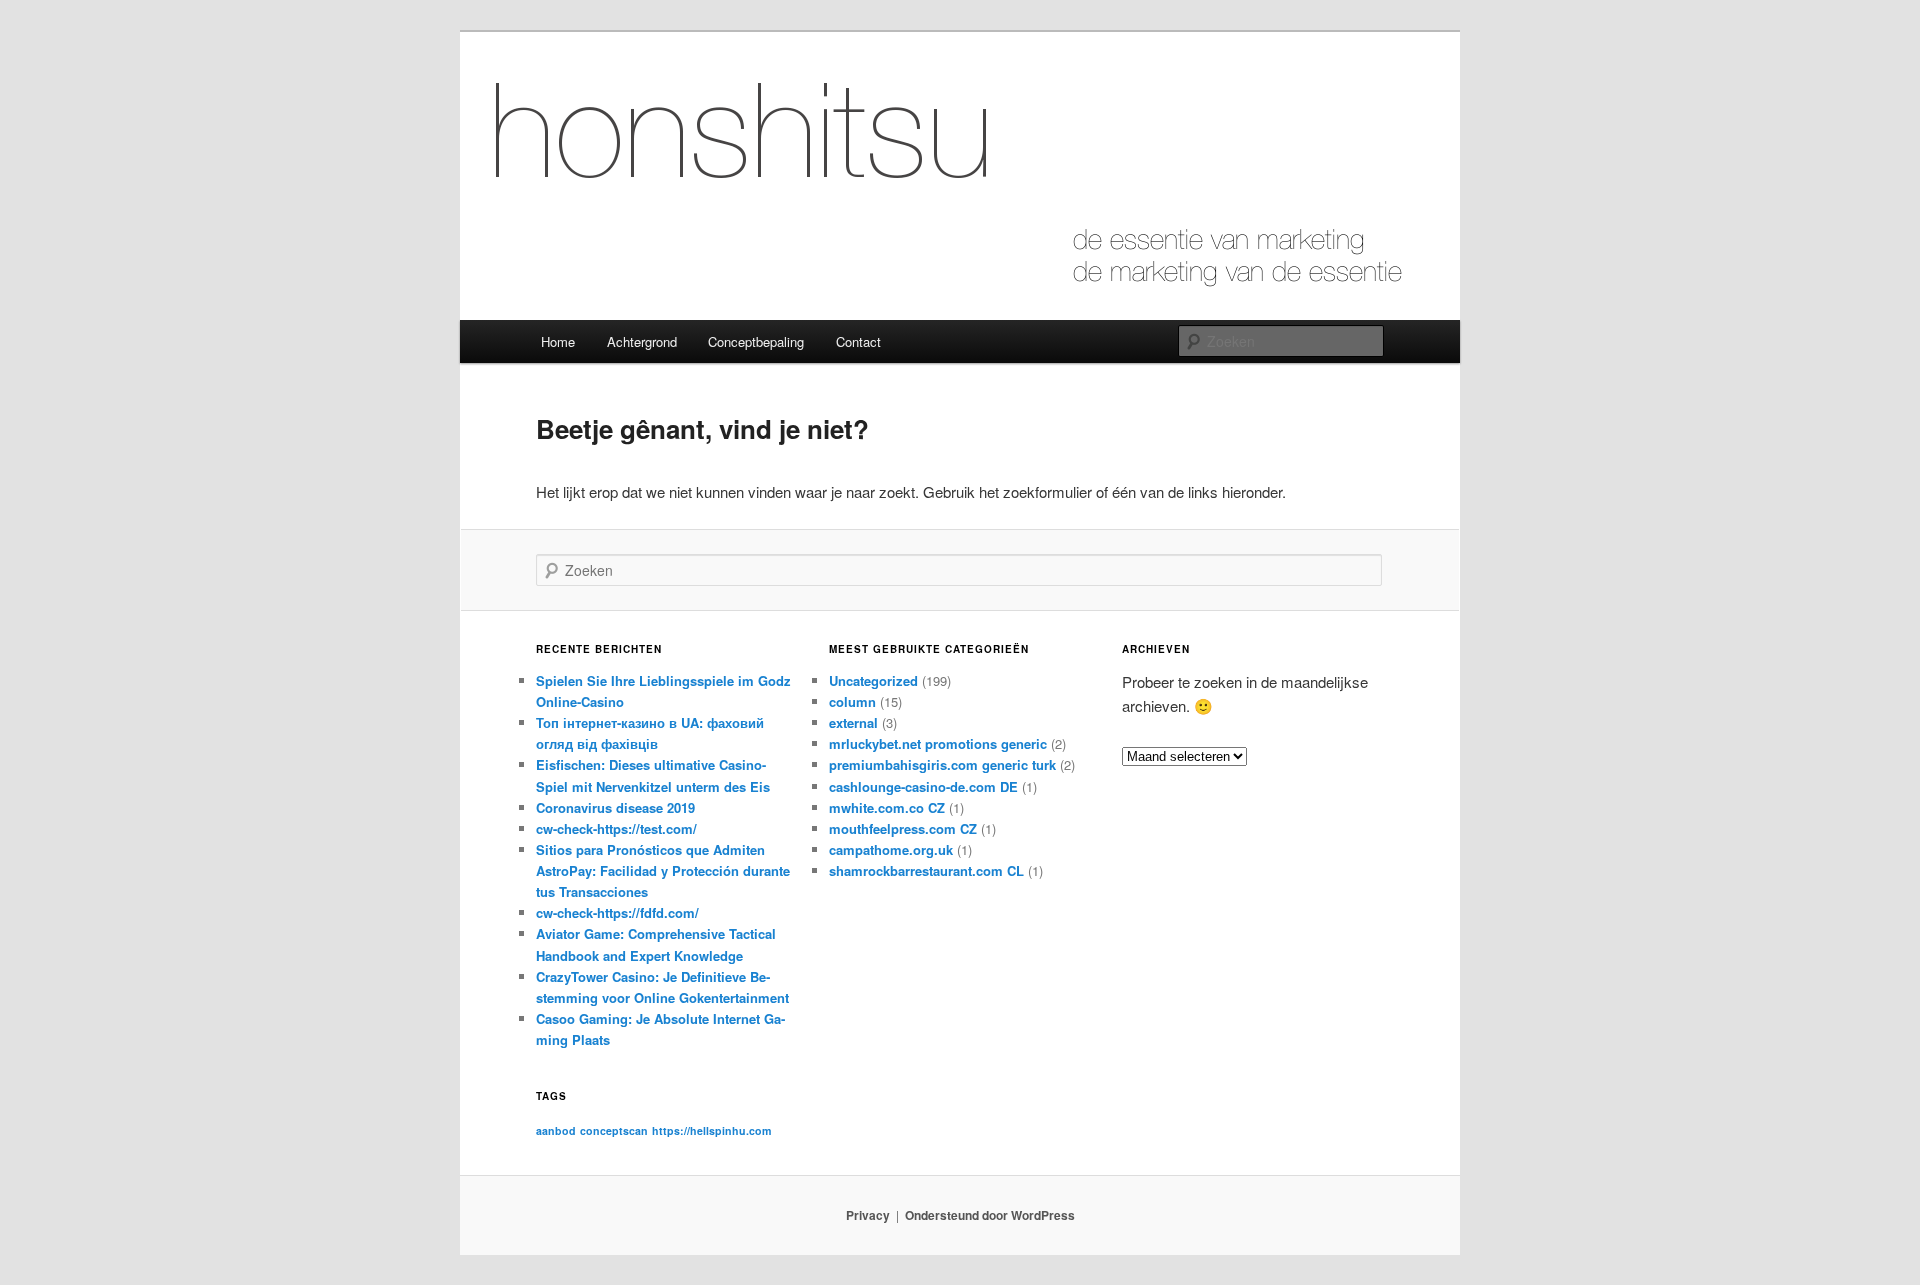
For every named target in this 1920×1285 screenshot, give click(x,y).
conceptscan (614, 1130)
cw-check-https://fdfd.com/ (617, 912)
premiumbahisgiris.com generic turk (942, 764)
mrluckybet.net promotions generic (938, 743)
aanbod (556, 1130)
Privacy (868, 1215)
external (853, 722)
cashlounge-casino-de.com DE (923, 786)
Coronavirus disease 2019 (615, 807)
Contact (858, 341)
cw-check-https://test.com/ (616, 828)
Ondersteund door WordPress (990, 1215)
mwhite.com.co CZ (887, 807)
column (852, 701)
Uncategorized (873, 680)
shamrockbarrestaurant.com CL (926, 870)
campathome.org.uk (891, 849)
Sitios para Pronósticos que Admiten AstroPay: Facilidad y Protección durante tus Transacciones (663, 870)
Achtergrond (642, 341)
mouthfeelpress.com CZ (903, 828)
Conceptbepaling (756, 341)
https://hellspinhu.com (711, 1130)
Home (558, 341)
